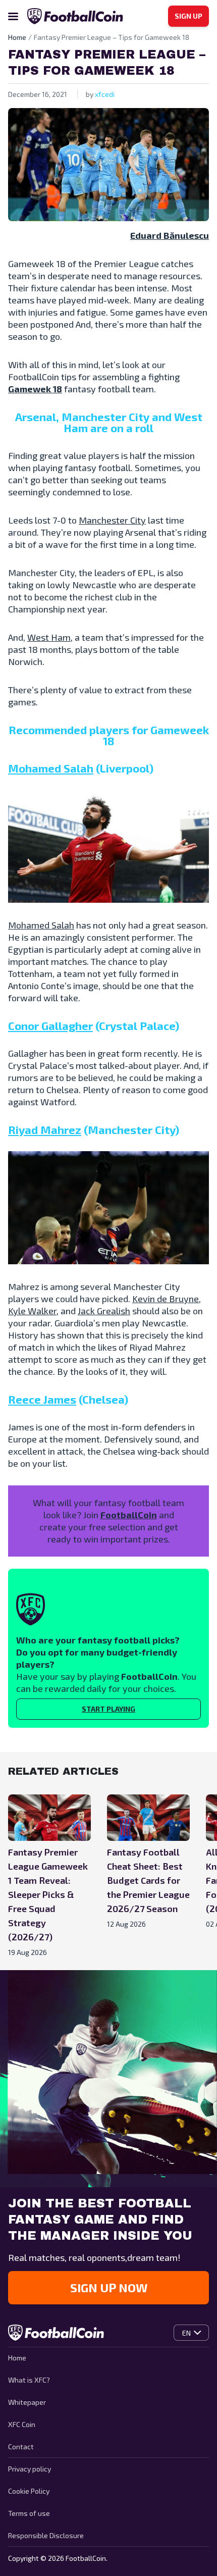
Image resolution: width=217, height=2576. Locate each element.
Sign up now (109, 2287)
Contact (21, 2446)
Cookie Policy (29, 2491)
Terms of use (29, 2513)
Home (17, 2358)
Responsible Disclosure (46, 2535)
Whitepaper (27, 2402)
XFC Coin (22, 2424)
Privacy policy (30, 2469)
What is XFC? (29, 2380)
